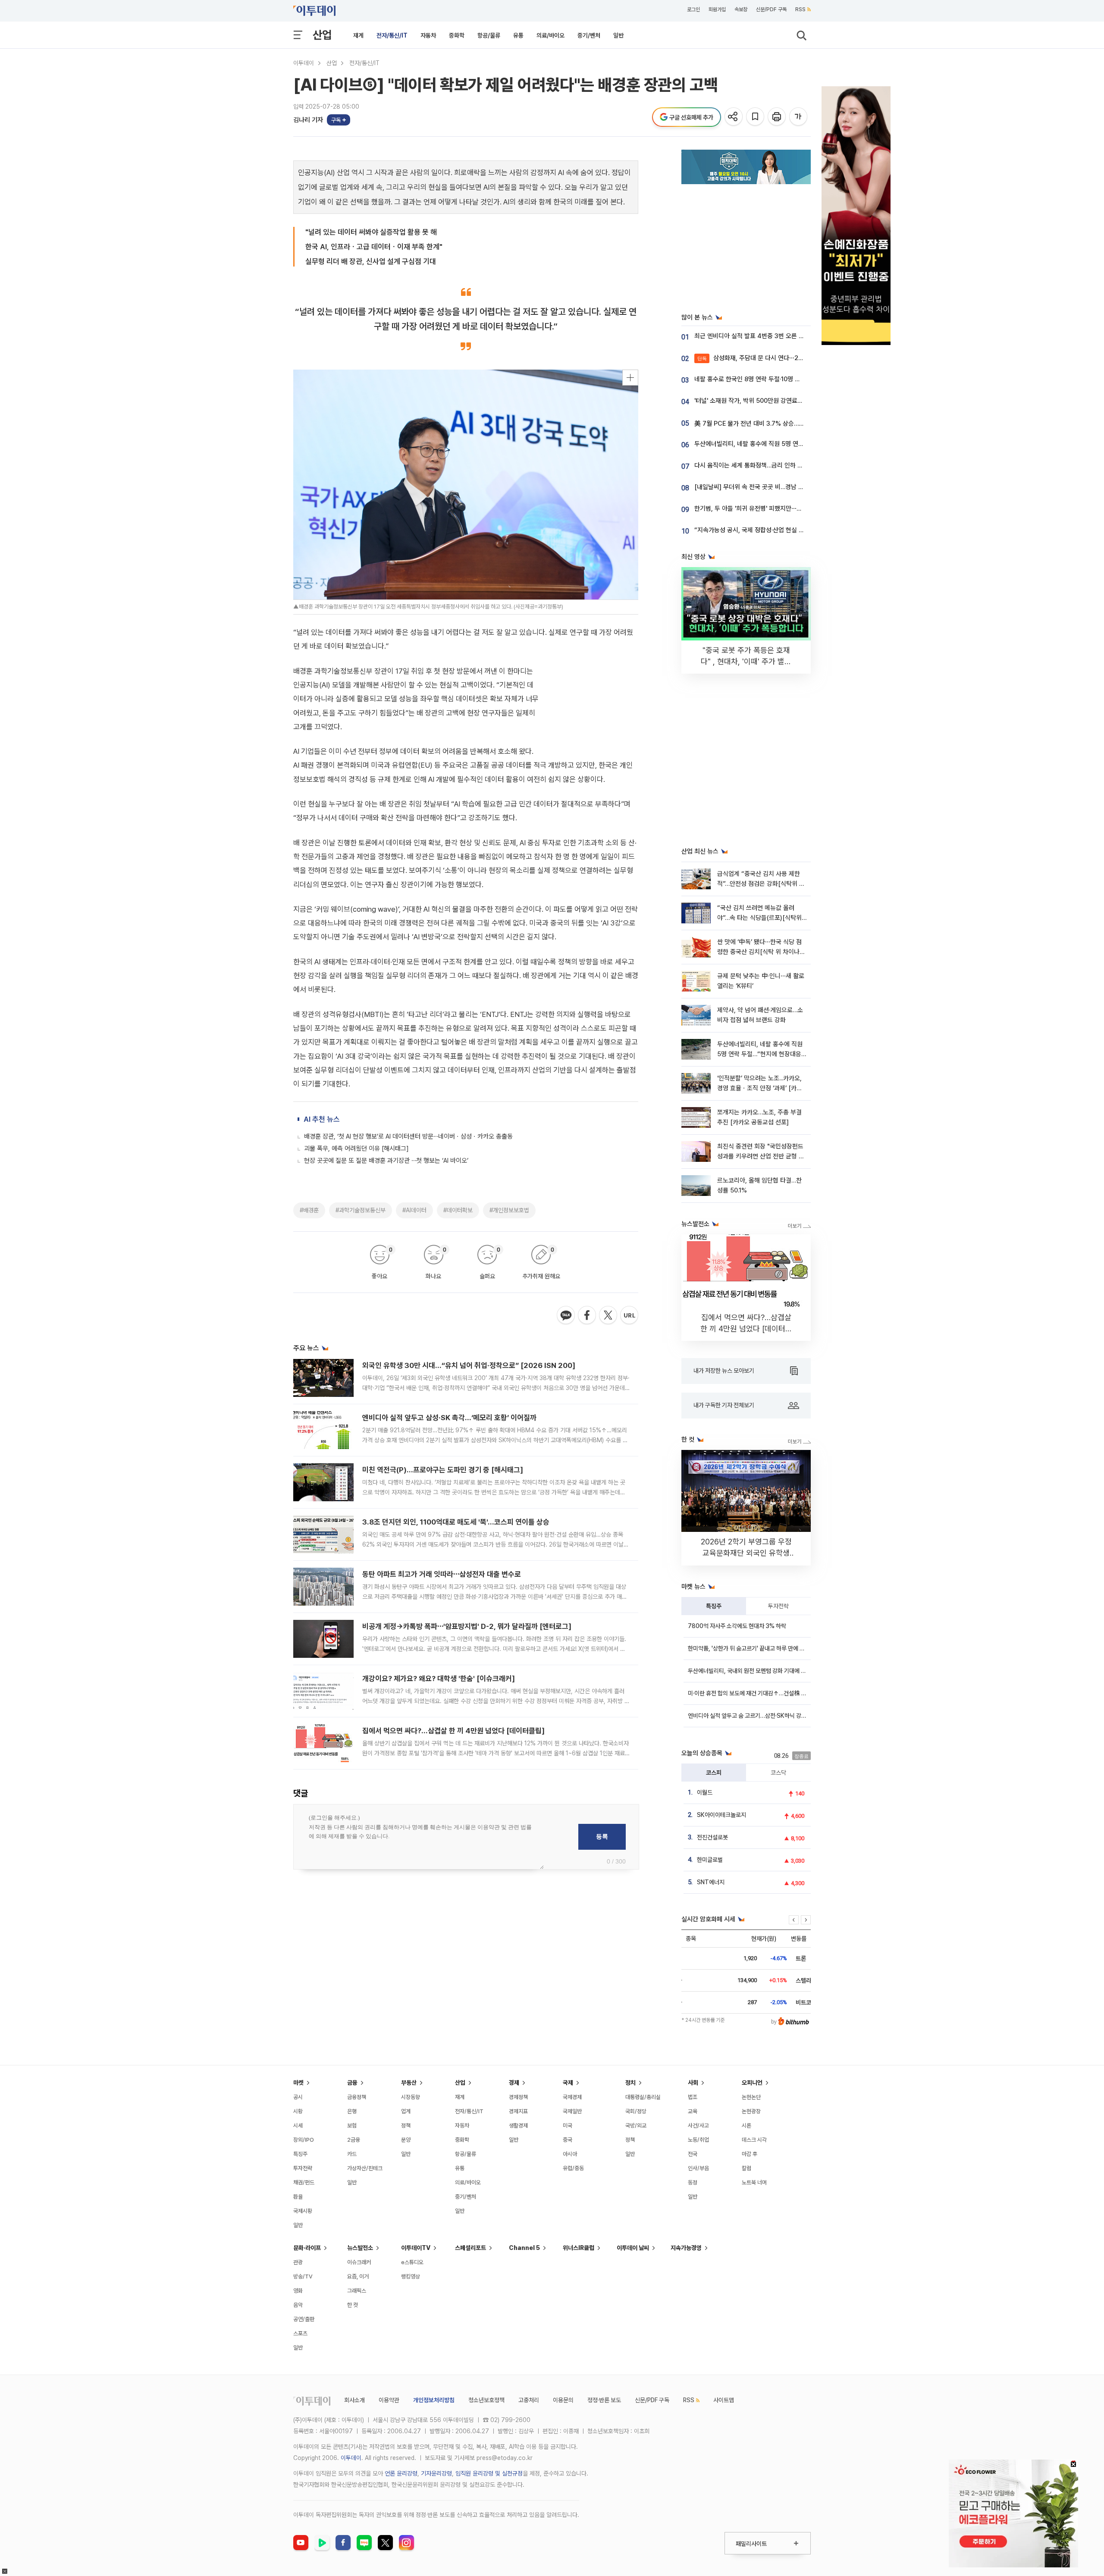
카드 (352, 2154)
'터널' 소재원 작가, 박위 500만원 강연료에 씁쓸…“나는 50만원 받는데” (786, 401)
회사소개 (354, 2400)
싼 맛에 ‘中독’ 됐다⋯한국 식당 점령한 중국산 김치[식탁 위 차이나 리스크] (759, 952)
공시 (298, 2097)
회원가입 (717, 9)
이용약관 (389, 2400)
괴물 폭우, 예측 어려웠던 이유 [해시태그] (356, 1148)
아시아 (570, 2154)
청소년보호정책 (486, 2400)
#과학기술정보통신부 (361, 1210)
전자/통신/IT (392, 35)
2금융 (354, 2140)
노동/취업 (698, 2140)
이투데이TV (416, 2248)
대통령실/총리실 (643, 2097)
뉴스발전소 (360, 2248)
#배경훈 (309, 1210)
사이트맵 (724, 2400)
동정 (693, 2182)
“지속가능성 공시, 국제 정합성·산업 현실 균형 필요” (760, 530)
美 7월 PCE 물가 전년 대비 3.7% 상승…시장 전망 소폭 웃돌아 (774, 424)
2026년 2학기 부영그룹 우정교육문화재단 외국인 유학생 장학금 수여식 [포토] (746, 1553)
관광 (298, 2262)
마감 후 (750, 2154)
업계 (406, 2111)
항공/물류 (489, 35)
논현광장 (751, 2111)
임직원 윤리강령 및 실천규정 (489, 2473)
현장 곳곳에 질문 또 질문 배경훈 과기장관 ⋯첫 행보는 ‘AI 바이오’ (386, 1161)
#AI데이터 (414, 1210)
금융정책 (357, 2097)
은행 (352, 2111)
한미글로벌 (710, 1860)
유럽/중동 (573, 2168)
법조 (693, 2097)
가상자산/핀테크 (365, 2168)
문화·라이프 (307, 2248)
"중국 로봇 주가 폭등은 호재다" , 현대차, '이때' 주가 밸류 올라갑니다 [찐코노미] (746, 661)
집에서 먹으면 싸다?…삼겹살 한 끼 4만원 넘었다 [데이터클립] (453, 1731)
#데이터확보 (458, 1210)
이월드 (705, 1792)
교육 (693, 2111)
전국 (693, 2154)
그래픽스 (357, 2291)
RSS (800, 9)
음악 (298, 2305)
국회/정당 (636, 2111)
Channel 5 (524, 2248)
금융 (352, 2083)
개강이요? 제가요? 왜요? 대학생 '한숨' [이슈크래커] (439, 1679)
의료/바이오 (550, 35)
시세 (298, 2126)
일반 (618, 35)
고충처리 (529, 2400)
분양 (406, 2140)
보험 (352, 2126)
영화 (298, 2291)
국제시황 (303, 2211)
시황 (298, 2111)
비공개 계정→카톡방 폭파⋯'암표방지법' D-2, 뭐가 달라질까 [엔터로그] (467, 1626)
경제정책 (518, 2097)
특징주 (714, 1606)
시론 (746, 2126)
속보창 (741, 9)
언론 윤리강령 (401, 2473)
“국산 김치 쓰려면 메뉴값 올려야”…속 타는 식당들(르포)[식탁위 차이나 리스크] (759, 918)
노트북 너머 (754, 2182)
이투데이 (304, 63)
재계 (358, 35)
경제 (514, 2083)
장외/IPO (304, 2140)
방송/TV (303, 2276)
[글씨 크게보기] (799, 117)
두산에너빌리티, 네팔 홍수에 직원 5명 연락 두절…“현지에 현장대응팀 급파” (791, 444)
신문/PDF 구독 (771, 9)
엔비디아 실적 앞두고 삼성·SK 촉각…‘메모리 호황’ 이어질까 (449, 1418)
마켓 (298, 2083)
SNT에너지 (711, 1882)
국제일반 (572, 2111)
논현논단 (751, 2097)
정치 (630, 2083)
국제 (568, 2083)
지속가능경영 (686, 2248)
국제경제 (572, 2097)
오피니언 (752, 2083)
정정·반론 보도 (604, 2400)
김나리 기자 (308, 120)
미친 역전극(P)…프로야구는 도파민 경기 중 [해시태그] (443, 1470)
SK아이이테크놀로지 (721, 1815)
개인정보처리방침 (434, 2400)
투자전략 (778, 1606)
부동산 (409, 2083)
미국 (568, 2126)
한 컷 (353, 2305)
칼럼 (746, 2168)
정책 (406, 2126)
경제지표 (518, 2111)
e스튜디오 (412, 2262)
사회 (693, 2083)
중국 (568, 2140)
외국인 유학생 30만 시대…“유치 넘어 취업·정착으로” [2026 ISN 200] (469, 1365)
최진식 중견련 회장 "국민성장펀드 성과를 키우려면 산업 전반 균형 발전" (761, 1156)
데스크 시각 (754, 2140)
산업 (322, 35)
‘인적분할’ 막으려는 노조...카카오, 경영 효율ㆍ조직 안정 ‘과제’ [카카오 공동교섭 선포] (760, 1088)
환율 (298, 2197)
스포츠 (300, 2333)
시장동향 (411, 2097)
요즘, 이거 (358, 2276)
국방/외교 (636, 2126)
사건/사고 (698, 2126)
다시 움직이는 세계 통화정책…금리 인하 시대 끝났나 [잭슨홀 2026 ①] (785, 465)
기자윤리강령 (436, 2473)
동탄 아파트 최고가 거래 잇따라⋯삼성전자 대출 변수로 (442, 1574)
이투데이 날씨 (633, 2248)
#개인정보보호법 (509, 1210)
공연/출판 (304, 2319)
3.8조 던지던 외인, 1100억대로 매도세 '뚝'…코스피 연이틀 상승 (456, 1522)
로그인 (693, 9)
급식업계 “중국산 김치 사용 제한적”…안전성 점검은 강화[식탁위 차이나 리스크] (761, 884)
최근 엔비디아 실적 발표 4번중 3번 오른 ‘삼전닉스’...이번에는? (773, 336)
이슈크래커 (359, 2262)
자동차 (428, 35)
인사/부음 (698, 2168)
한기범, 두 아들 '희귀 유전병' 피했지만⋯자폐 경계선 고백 (767, 508)
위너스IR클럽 (579, 2248)
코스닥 (778, 1773)
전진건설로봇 (712, 1837)
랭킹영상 (411, 2276)
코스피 (714, 1773)
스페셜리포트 (470, 2248)
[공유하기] (734, 117)
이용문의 (563, 2400)
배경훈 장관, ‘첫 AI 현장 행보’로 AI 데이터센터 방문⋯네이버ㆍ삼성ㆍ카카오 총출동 (408, 1136)
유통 (518, 35)
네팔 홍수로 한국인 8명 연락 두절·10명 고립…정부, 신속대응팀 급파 (780, 379)
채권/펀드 (304, 2182)
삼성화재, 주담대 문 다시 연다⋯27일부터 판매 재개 (771, 358)
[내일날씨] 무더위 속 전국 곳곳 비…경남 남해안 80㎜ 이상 (771, 487)
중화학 (457, 35)
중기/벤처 (589, 35)
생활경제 (518, 2126)
